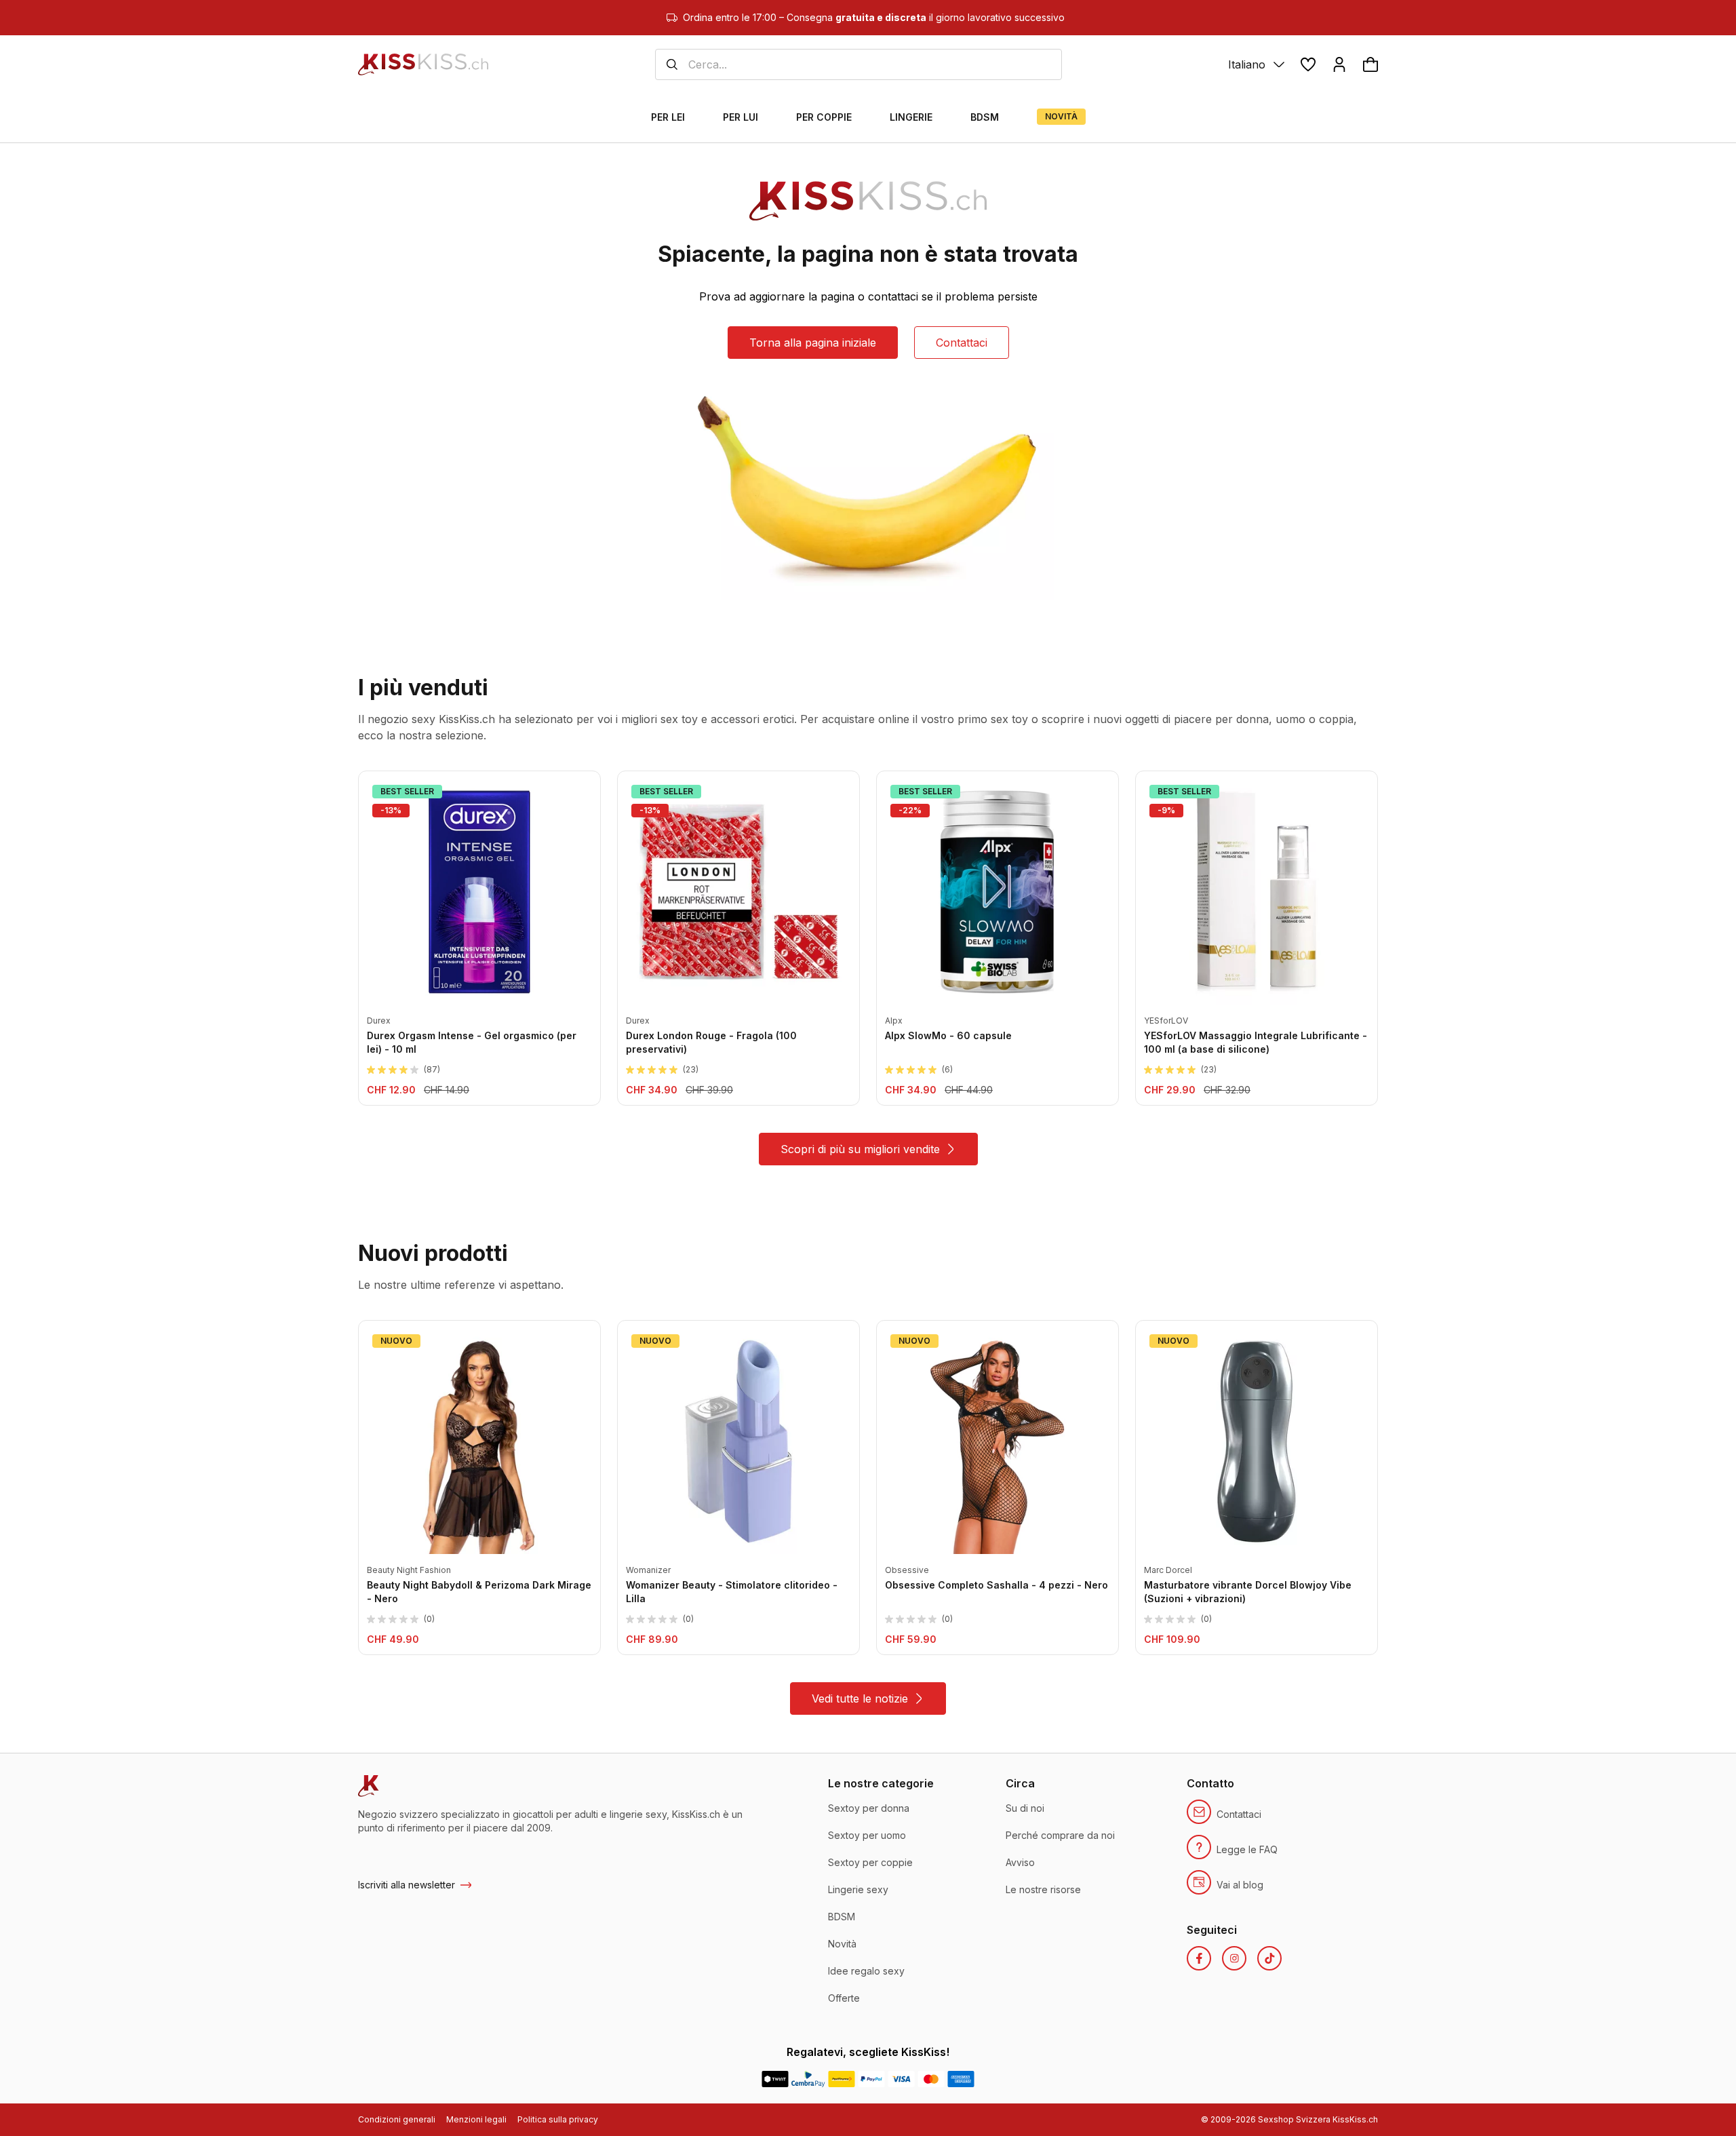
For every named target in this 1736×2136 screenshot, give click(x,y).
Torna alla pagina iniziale (813, 343)
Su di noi (1025, 1808)
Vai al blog (1240, 1885)
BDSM (842, 1917)
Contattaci (962, 343)
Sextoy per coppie (870, 1862)
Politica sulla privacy (558, 2119)
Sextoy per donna (869, 1808)
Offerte (844, 1998)
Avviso (1020, 1862)
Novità (842, 1944)
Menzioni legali (476, 2119)
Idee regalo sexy (866, 1971)
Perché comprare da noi (1060, 1835)
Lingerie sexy (858, 1889)
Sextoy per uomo (867, 1835)
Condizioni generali (397, 2119)
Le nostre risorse (1043, 1889)
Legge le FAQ (1247, 1849)
